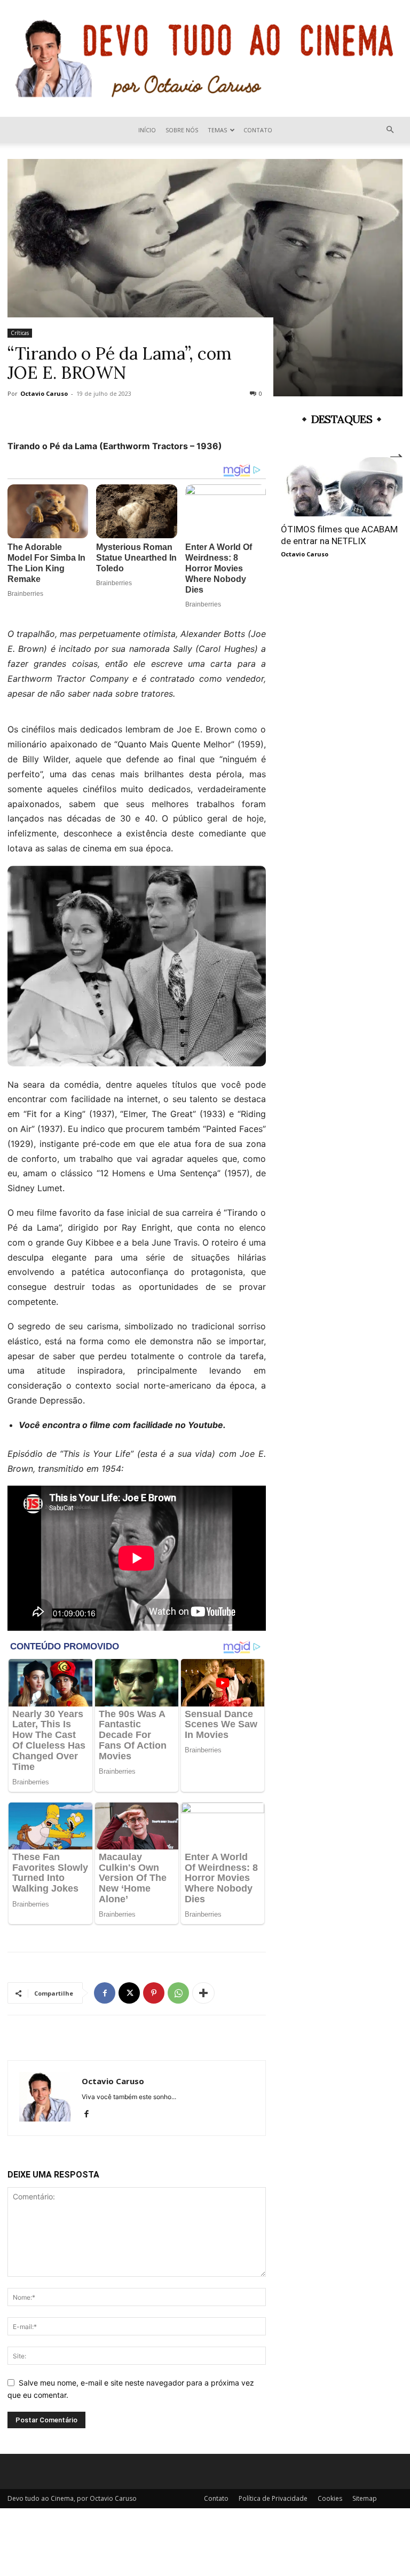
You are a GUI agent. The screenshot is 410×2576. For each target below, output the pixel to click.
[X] (129, 1993)
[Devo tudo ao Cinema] (205, 58)
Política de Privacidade (273, 2498)
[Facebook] (105, 1993)
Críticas (20, 333)
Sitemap (365, 2498)
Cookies (330, 2498)
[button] (390, 130)
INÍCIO (147, 130)
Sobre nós (182, 130)
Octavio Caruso (44, 393)
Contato (258, 130)
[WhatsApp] (178, 1993)
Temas (217, 130)
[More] (203, 1993)
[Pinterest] (154, 1993)
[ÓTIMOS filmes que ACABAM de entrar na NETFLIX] (342, 487)
